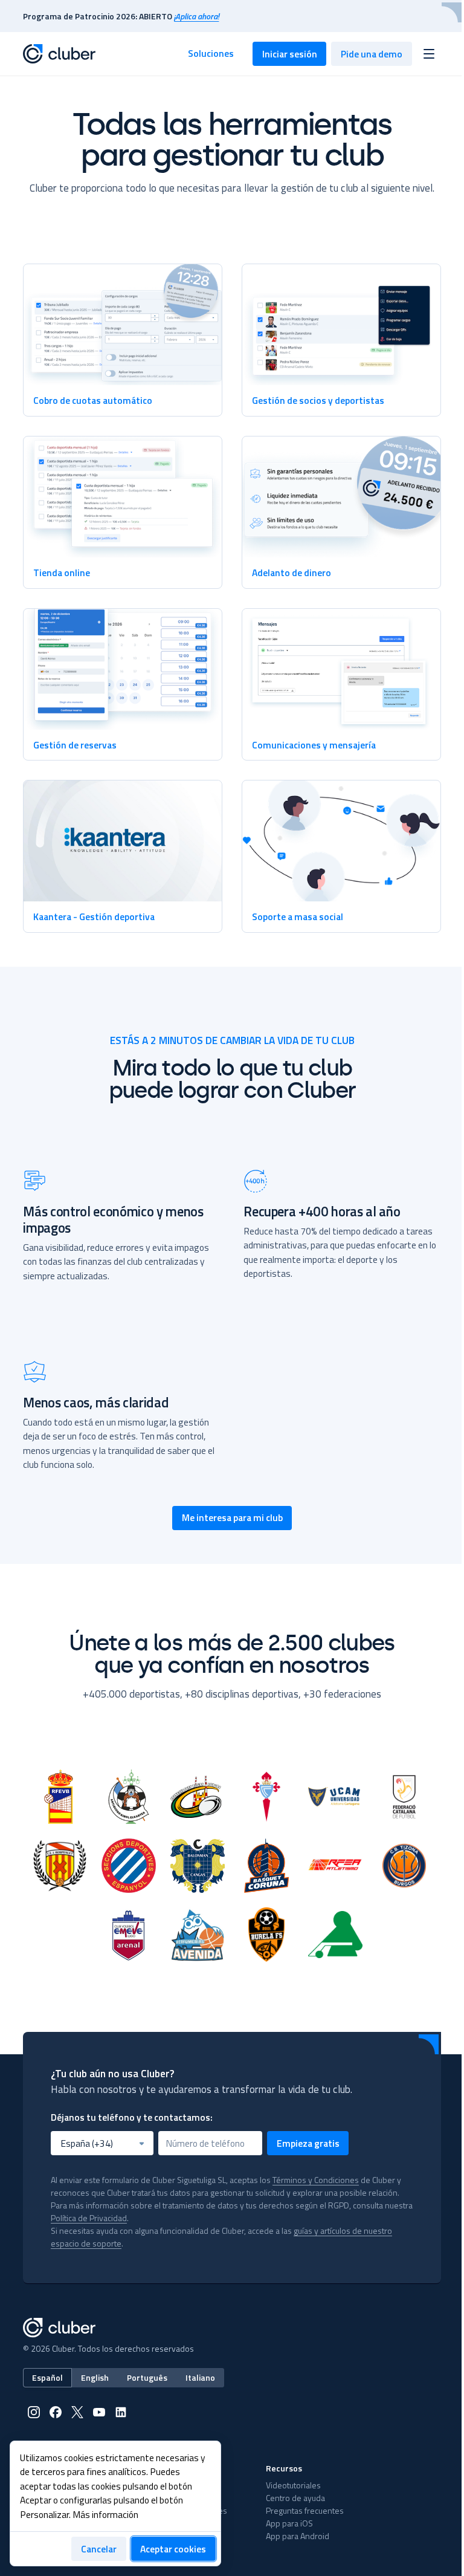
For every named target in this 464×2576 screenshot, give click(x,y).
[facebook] (56, 2412)
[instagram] (34, 2412)
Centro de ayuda (295, 2498)
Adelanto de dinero (292, 573)
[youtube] (99, 2412)
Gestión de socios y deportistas (318, 400)
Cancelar (99, 2549)
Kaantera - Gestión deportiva (94, 917)
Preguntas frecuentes (305, 2510)
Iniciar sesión (290, 54)
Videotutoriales (293, 2485)
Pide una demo (372, 54)
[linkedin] (121, 2412)
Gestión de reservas (75, 745)
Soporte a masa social (298, 917)
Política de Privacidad (89, 2218)
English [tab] (95, 2377)
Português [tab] (147, 2377)
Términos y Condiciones (316, 2180)
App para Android (298, 2536)
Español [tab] (47, 2377)
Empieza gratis (308, 2143)
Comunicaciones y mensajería (314, 745)
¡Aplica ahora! (196, 16)
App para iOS (289, 2523)
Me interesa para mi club (232, 1517)
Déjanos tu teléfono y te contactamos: (132, 2117)
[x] (77, 2412)
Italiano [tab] (200, 2377)
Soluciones (211, 53)
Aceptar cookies (173, 2549)
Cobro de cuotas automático (93, 400)
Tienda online (62, 573)
